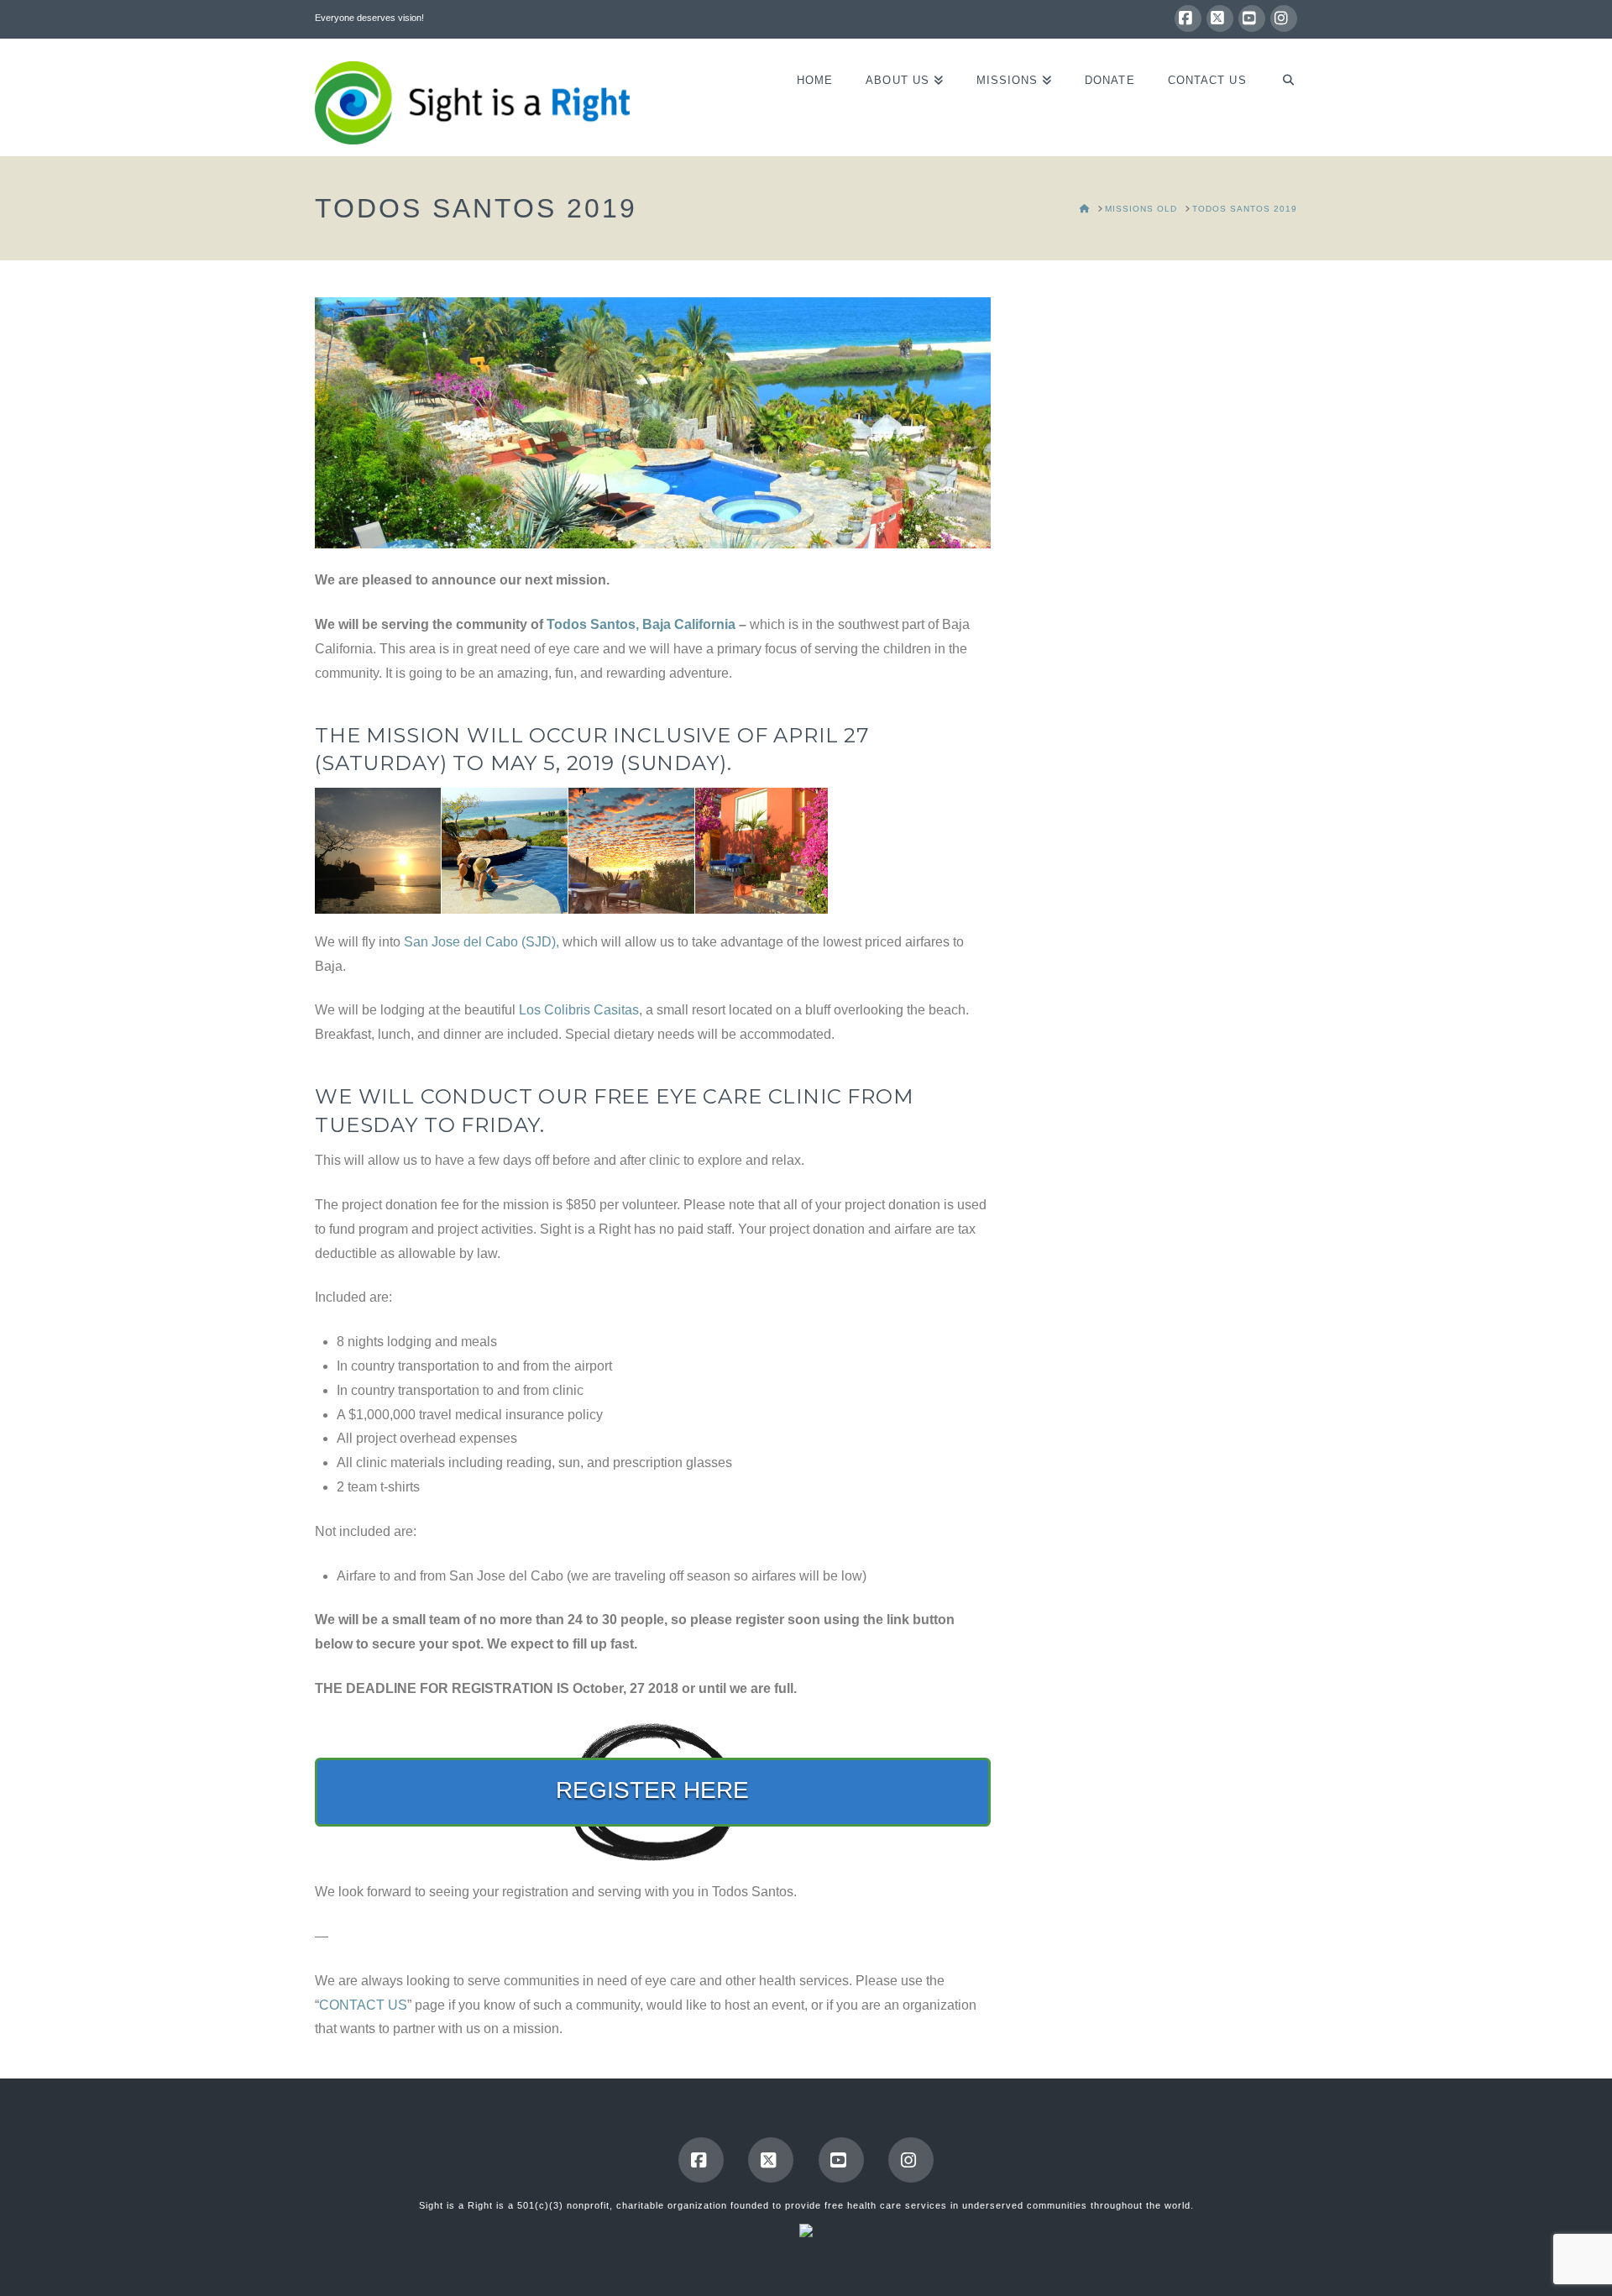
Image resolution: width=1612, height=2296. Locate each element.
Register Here (652, 1790)
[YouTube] (1252, 18)
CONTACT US (363, 2005)
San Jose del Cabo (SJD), (482, 942)
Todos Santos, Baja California (641, 624)
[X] (1220, 18)
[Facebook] (1188, 18)
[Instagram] (1284, 18)
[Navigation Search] (1280, 97)
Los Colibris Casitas (579, 1010)
